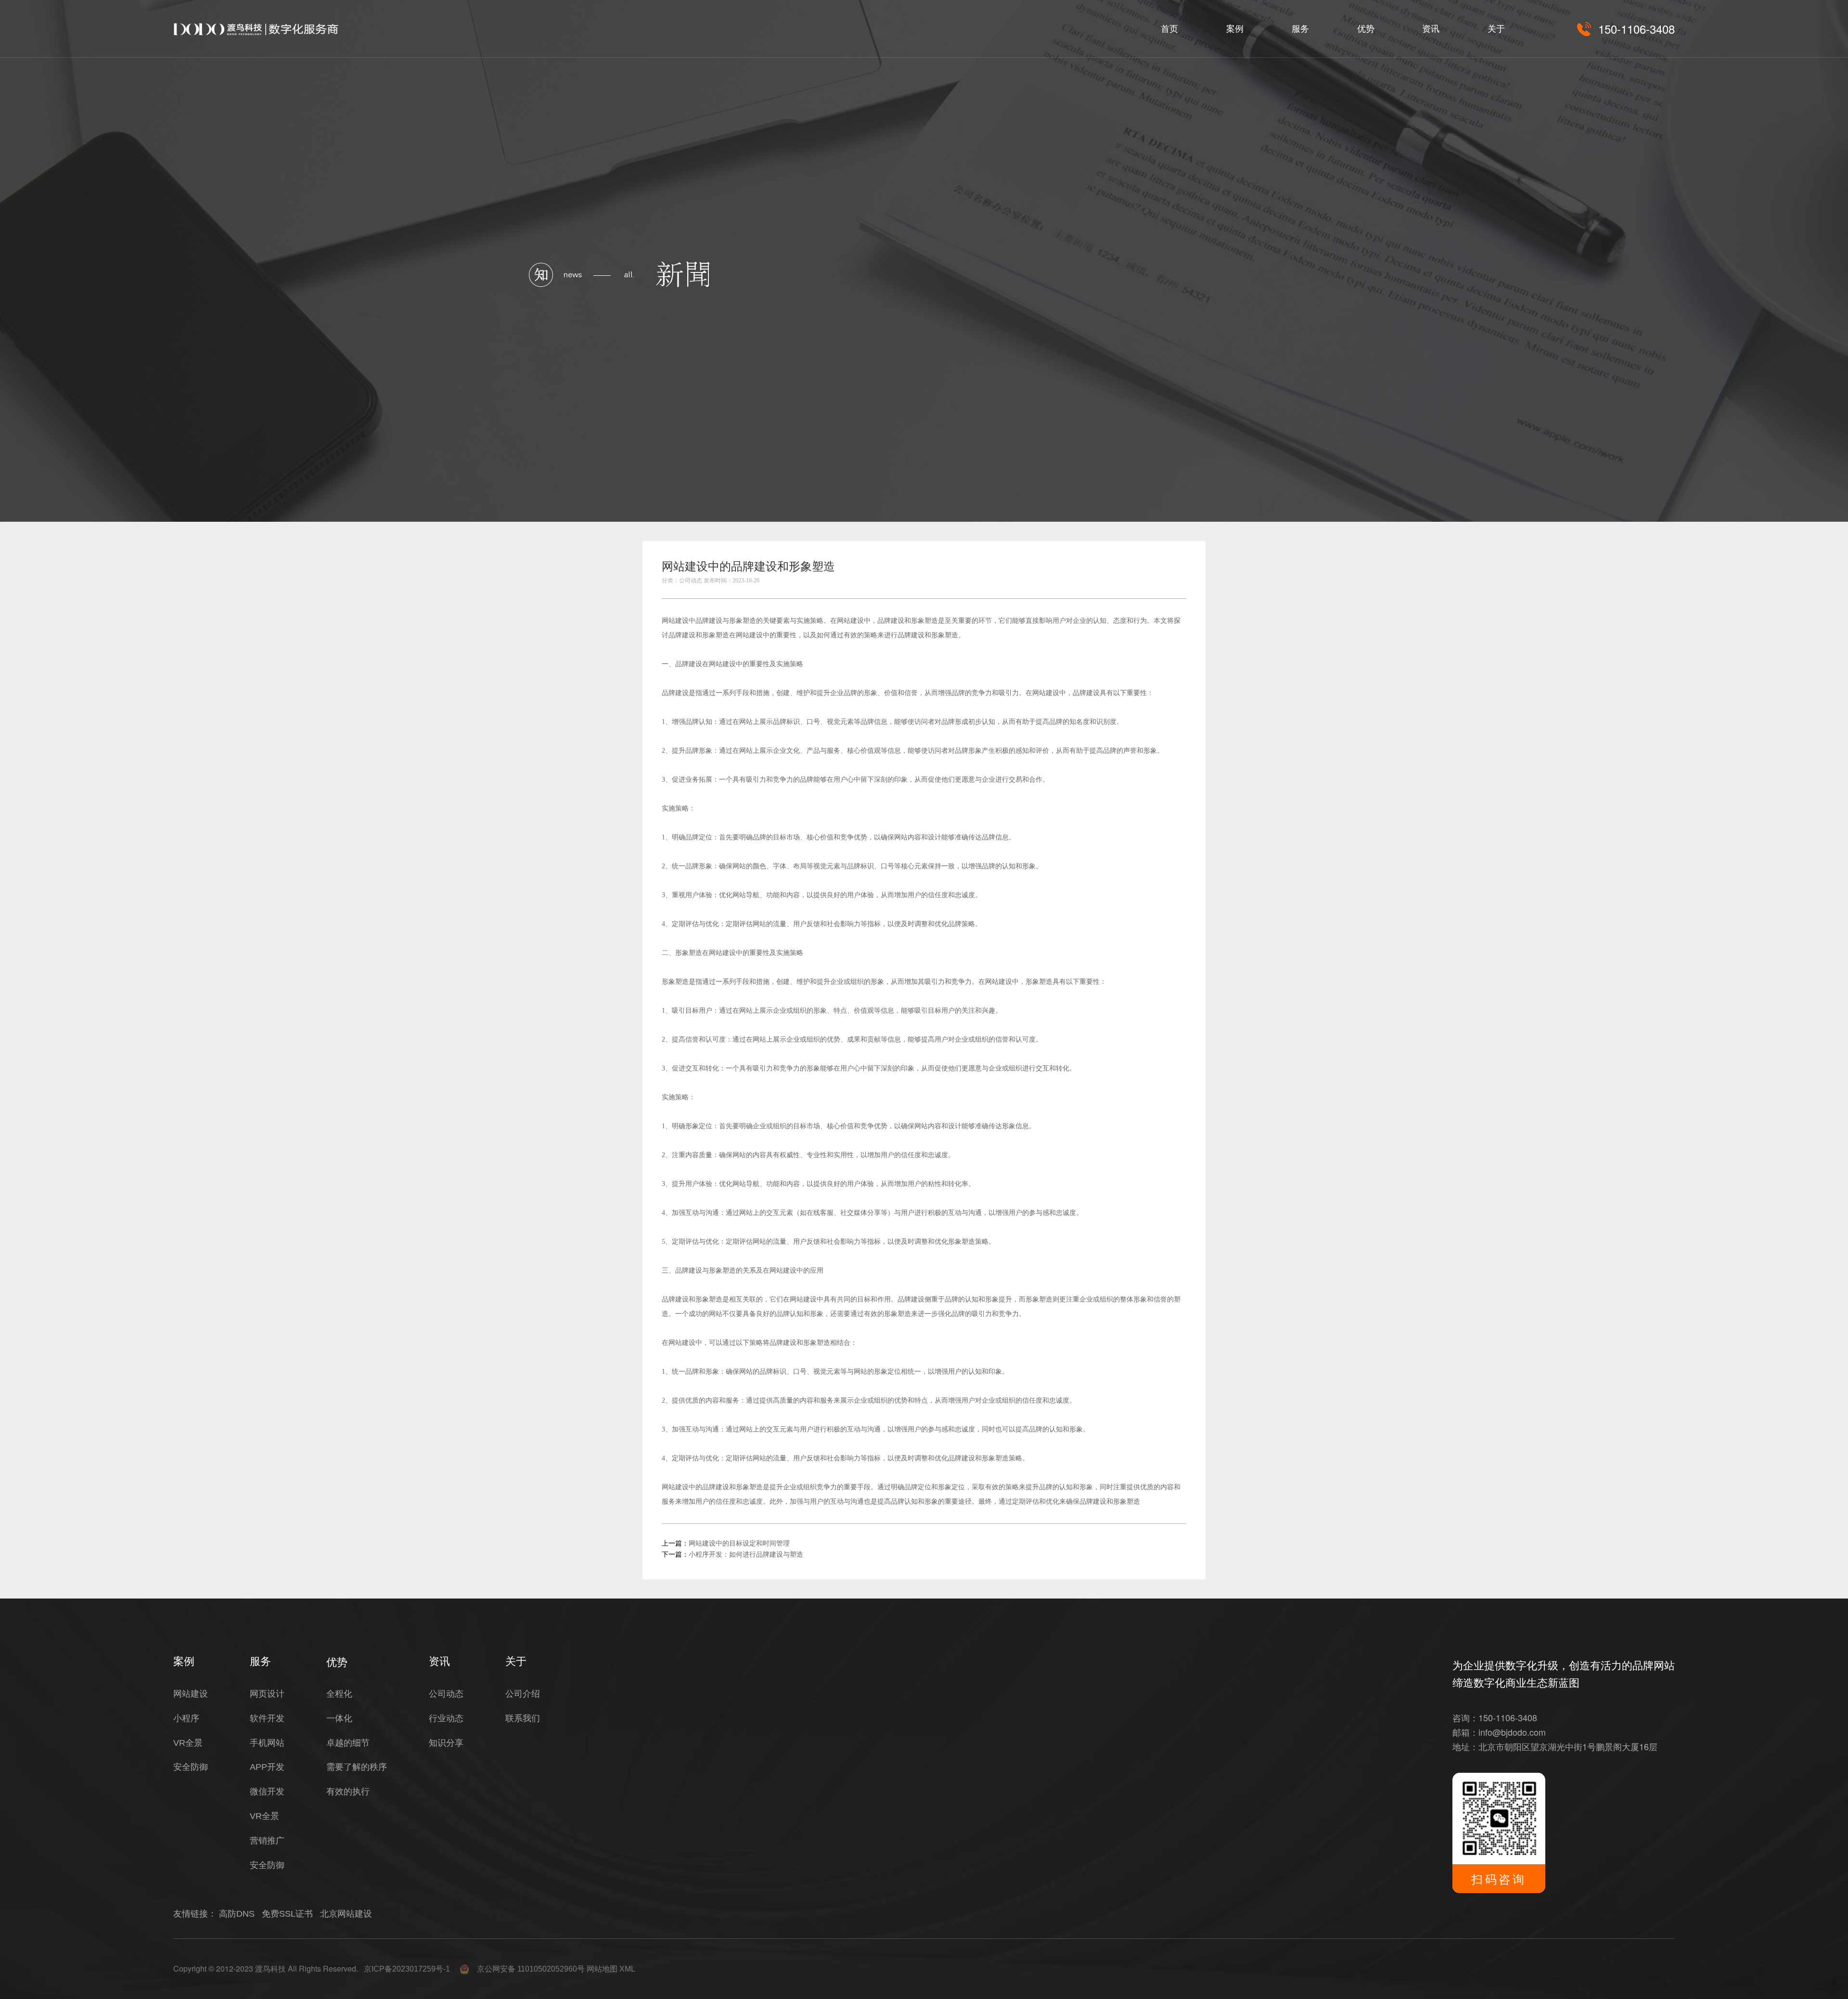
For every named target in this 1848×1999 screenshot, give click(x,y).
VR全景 (188, 1743)
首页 (1169, 29)
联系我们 (523, 1718)
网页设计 (267, 1694)
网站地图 (602, 1969)
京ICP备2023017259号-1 (407, 1969)
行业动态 (446, 1718)
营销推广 (267, 1841)
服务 (1300, 29)
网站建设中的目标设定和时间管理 (739, 1543)
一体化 (339, 1718)
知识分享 (446, 1743)
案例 (1235, 29)
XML (627, 1969)
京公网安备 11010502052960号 (527, 1969)
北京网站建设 (346, 1914)
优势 (1366, 29)
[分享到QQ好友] (1155, 569)
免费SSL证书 (287, 1914)
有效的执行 (348, 1792)
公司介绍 (523, 1694)
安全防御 (191, 1767)
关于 (1496, 29)
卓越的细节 (348, 1743)
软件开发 (267, 1718)
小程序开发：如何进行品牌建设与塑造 (746, 1554)
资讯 (1431, 29)
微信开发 (267, 1792)
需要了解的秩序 (357, 1767)
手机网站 (267, 1743)
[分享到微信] (1134, 569)
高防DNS (237, 1914)
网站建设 (675, 620)
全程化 (339, 1694)
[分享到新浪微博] (1177, 569)
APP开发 (267, 1767)
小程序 (186, 1718)
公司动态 (446, 1694)
